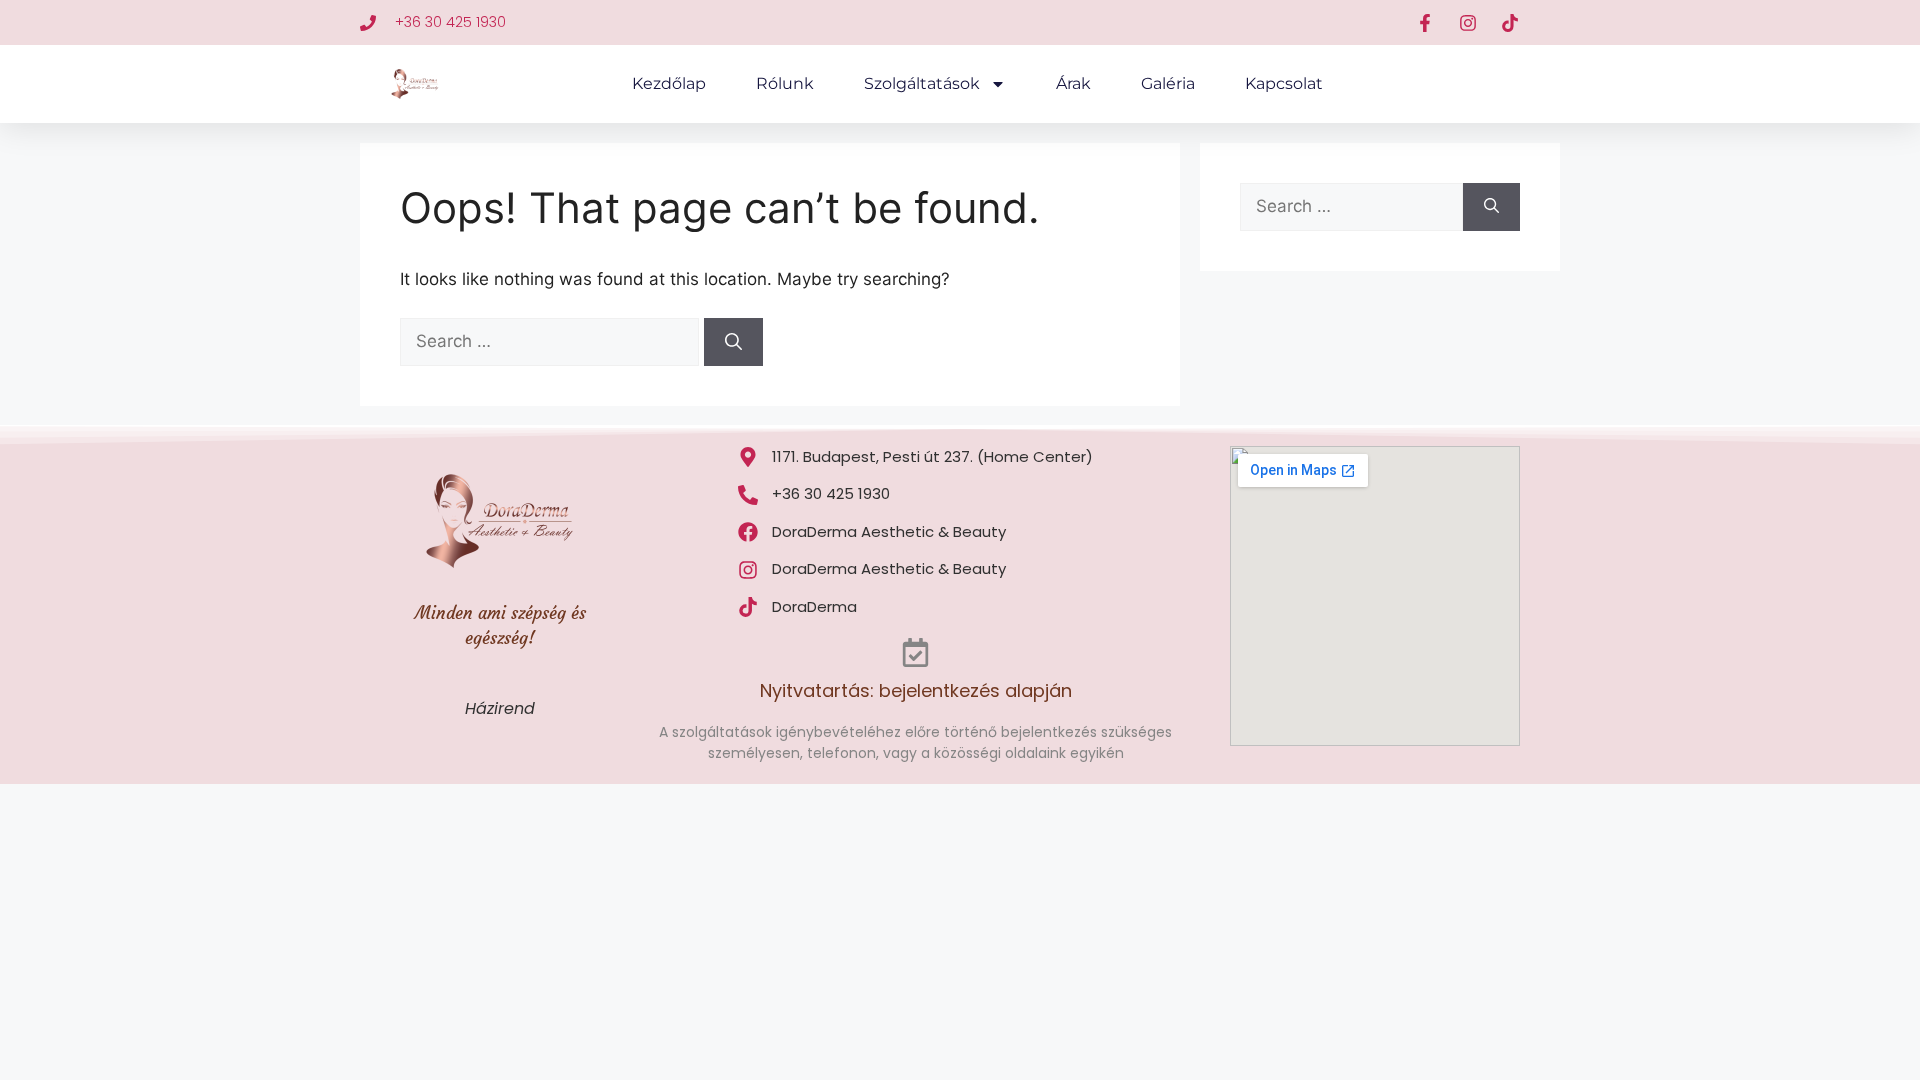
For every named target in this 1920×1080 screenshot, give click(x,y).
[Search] (733, 342)
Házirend (500, 708)
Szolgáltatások (922, 83)
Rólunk (785, 83)
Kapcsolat (1284, 83)
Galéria (1168, 83)
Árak (1073, 83)
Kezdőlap (669, 83)
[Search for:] (552, 341)
